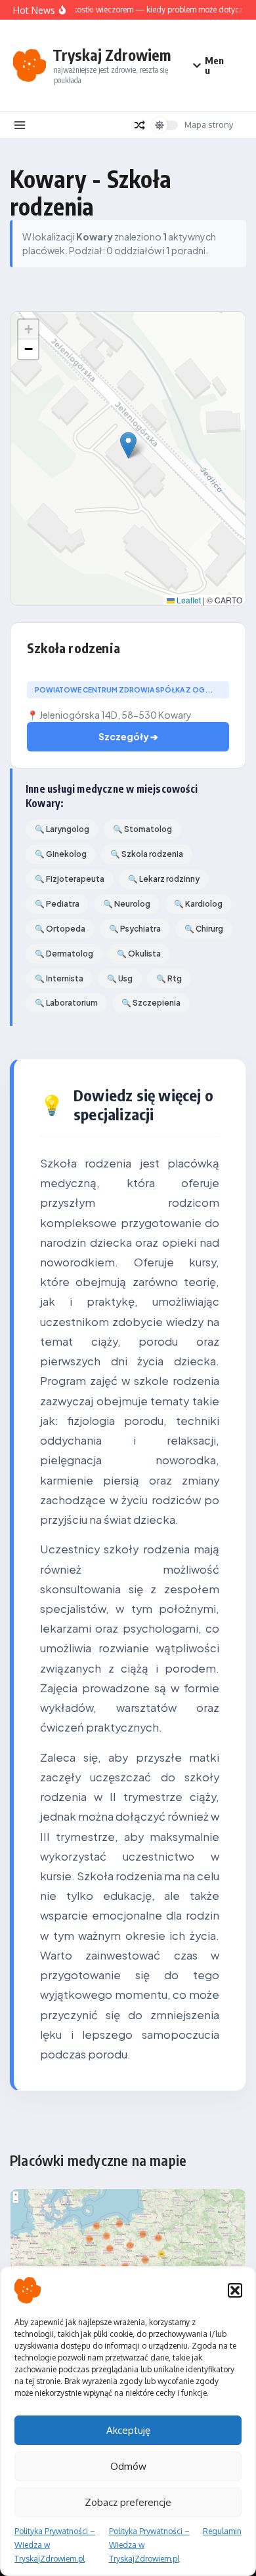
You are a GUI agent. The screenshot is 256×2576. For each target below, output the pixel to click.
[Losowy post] (140, 125)
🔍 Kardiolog (198, 904)
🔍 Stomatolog (142, 829)
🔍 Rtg (169, 978)
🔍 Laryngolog (62, 829)
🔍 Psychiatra (135, 929)
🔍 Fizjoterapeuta (70, 879)
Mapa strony (209, 124)
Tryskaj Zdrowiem (112, 55)
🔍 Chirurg (204, 929)
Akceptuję (128, 2430)
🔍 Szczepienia (151, 1003)
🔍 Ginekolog (61, 854)
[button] (235, 2290)
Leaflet (188, 600)
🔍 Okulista (139, 954)
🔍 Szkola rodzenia (147, 854)
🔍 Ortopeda (60, 929)
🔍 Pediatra (57, 904)
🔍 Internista (59, 978)
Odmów (128, 2466)
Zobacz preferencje (128, 2502)
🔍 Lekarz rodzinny (164, 879)
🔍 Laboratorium (66, 1003)
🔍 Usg (120, 978)
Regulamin (222, 2531)
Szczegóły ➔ (128, 736)
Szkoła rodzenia (74, 648)
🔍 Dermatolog (64, 954)
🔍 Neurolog (127, 904)
